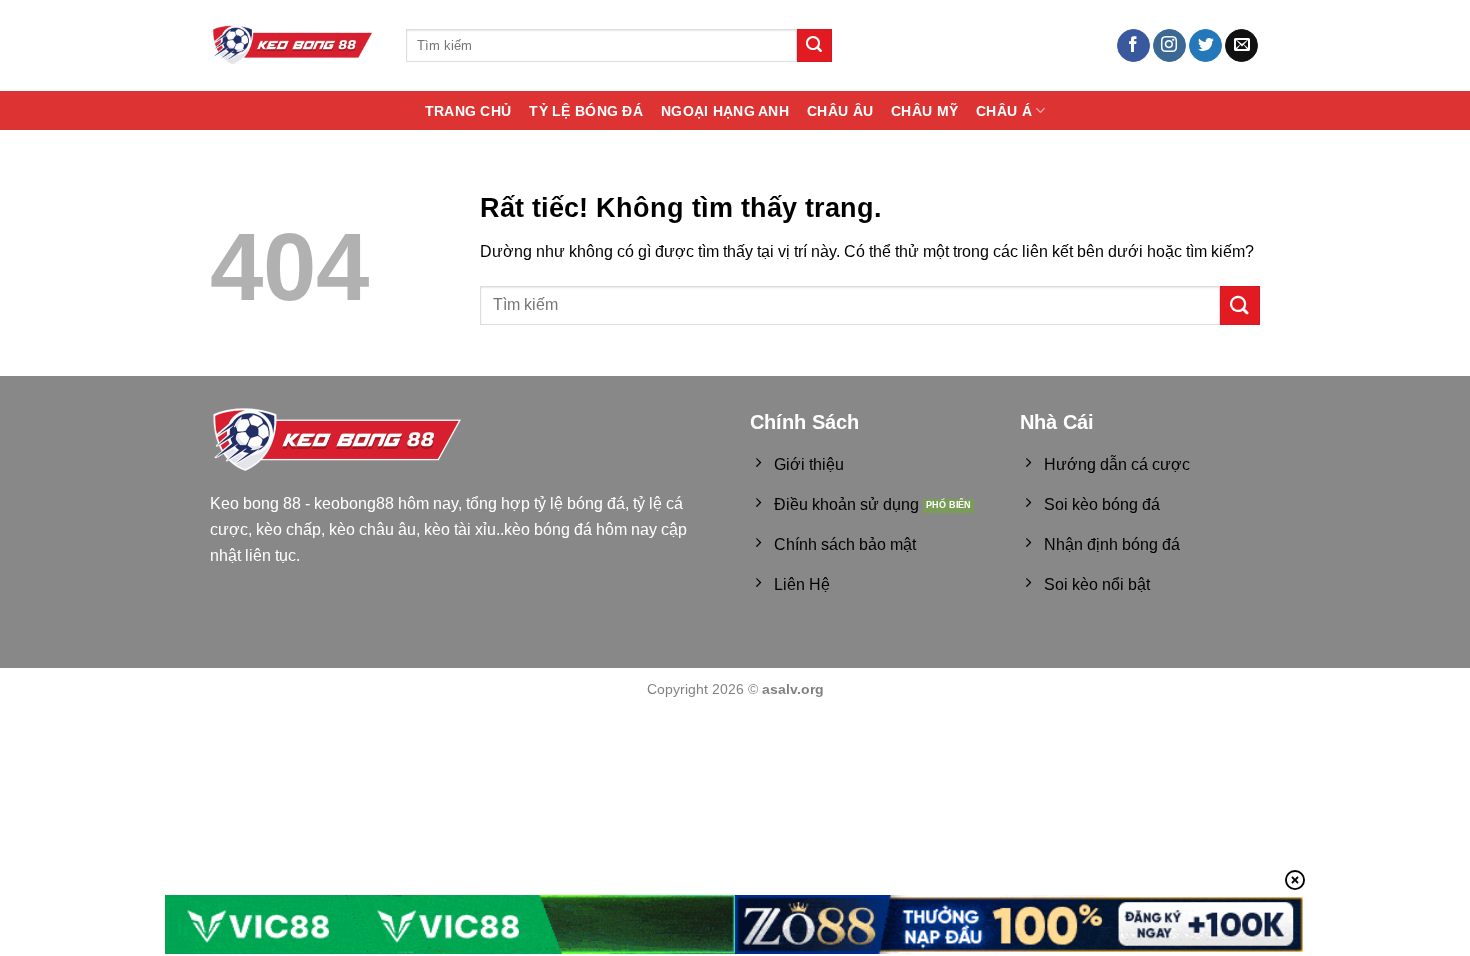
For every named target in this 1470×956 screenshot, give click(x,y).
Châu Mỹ (924, 111)
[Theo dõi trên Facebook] (1133, 46)
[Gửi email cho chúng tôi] (1241, 46)
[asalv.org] (293, 45)
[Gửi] (814, 46)
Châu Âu (840, 111)
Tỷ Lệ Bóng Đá (586, 111)
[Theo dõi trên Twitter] (1205, 46)
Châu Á (1004, 111)
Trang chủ (468, 111)
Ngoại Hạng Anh (725, 111)
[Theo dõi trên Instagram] (1169, 46)
